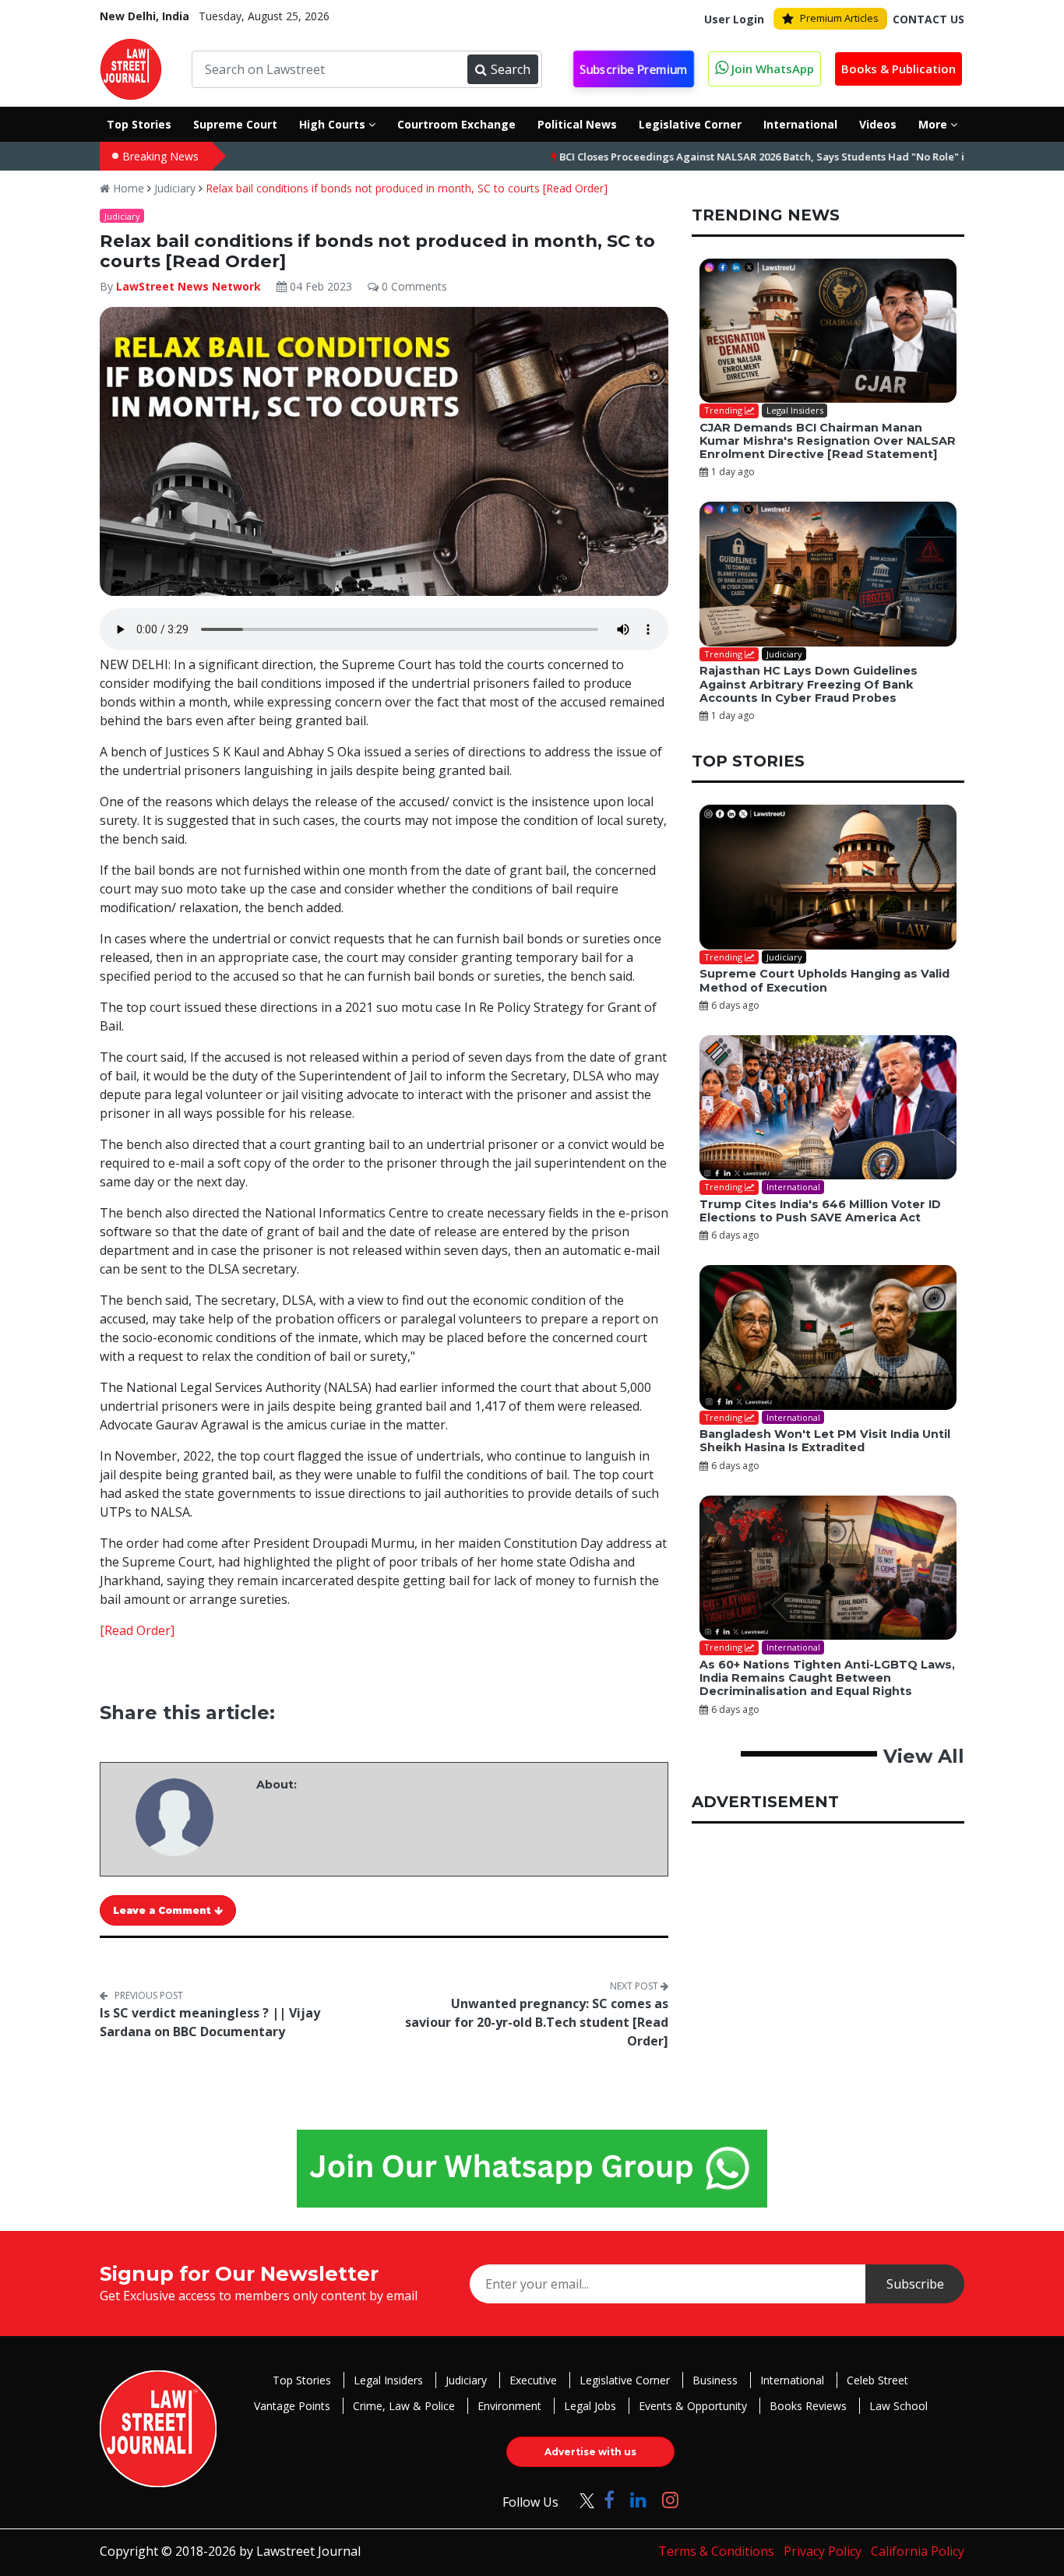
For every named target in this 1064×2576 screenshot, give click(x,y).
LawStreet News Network (188, 286)
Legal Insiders (388, 2380)
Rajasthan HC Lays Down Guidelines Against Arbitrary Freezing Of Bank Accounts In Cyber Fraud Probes (809, 684)
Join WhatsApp (771, 69)
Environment (509, 2406)
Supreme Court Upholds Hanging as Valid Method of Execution (824, 980)
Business (715, 2380)
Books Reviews (808, 2406)
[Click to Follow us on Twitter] (581, 2499)
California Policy (918, 2551)
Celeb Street (877, 2380)
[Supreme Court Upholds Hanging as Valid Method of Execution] (828, 877)
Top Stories (302, 2380)
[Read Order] (137, 1630)
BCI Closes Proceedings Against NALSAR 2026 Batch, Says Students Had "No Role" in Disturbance (724, 157)
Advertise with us (590, 2452)
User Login (734, 19)
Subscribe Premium (634, 69)
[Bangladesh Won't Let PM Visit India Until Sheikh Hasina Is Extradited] (828, 1337)
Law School (898, 2406)
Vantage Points (292, 2406)
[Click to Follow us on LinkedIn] (638, 2499)
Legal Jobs (590, 2406)
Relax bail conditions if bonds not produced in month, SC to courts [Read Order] (407, 188)
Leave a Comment (164, 1910)
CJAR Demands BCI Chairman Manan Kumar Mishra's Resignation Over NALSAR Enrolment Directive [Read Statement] (828, 441)
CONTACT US (928, 19)
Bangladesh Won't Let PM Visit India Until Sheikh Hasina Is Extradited (825, 1441)
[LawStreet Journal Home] (131, 68)
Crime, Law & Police (404, 2406)
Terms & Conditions (716, 2551)
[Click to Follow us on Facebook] (609, 2499)
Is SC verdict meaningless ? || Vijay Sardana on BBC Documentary (210, 2022)
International (792, 2380)
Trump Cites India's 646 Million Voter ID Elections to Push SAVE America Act (820, 1211)
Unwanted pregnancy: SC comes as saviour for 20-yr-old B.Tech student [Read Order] (537, 2022)
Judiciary (175, 188)
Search (511, 69)
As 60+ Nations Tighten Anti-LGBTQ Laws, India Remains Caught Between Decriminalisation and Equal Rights (827, 1678)
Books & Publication (898, 69)
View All (924, 1756)
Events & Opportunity (693, 2406)
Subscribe (915, 2284)
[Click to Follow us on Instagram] (670, 2499)
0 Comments (413, 286)
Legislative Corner (625, 2380)
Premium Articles (839, 18)
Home (127, 188)
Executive (533, 2380)
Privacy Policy (823, 2551)
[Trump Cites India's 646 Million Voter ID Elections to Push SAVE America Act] (828, 1108)
